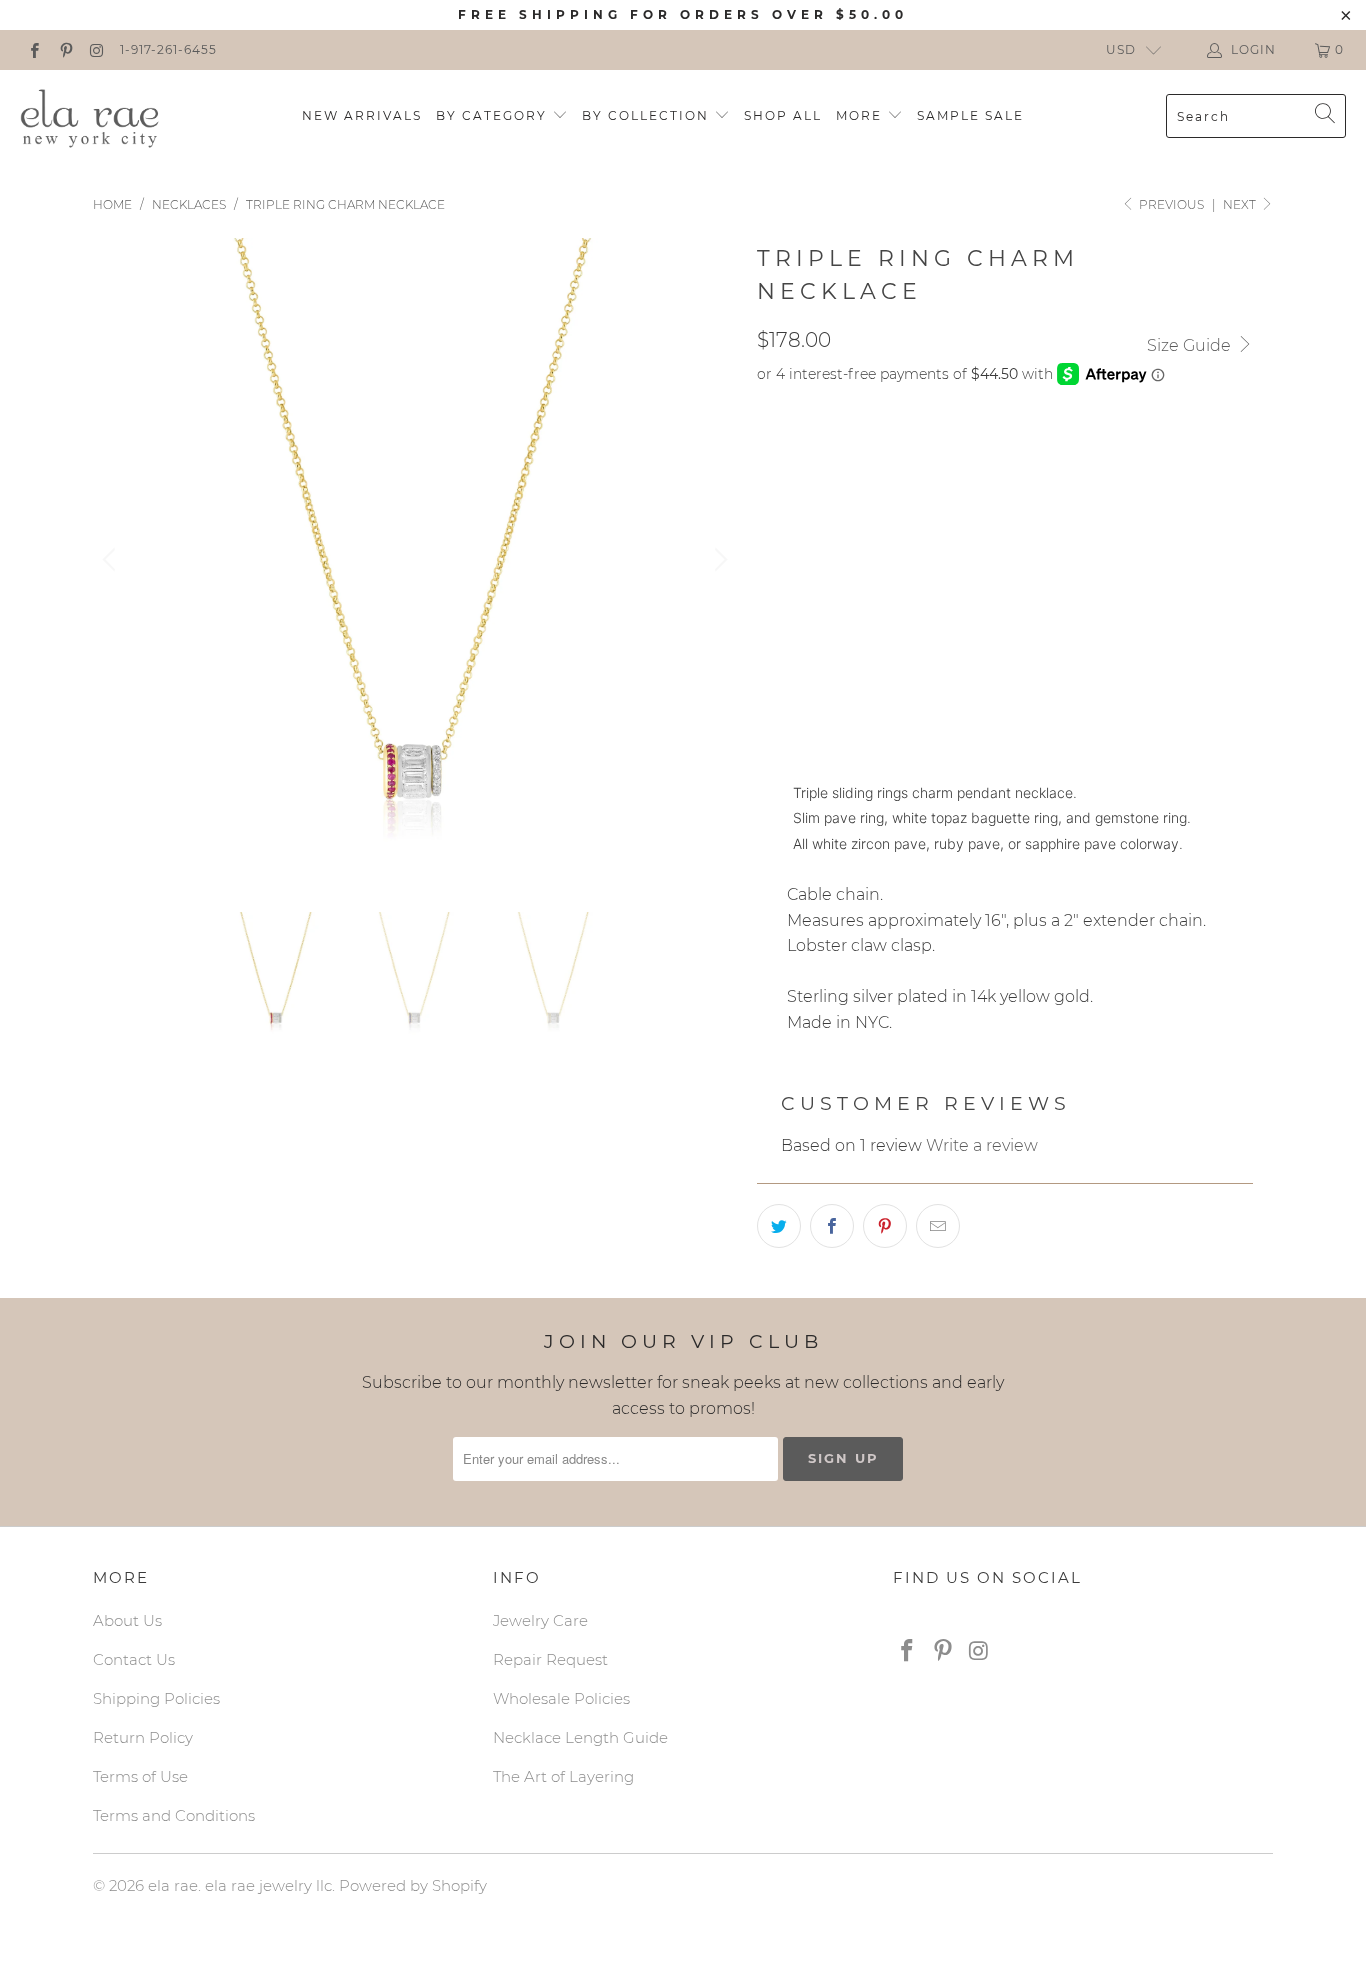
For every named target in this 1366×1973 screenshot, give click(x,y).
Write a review (982, 1145)
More (861, 115)
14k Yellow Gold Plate (858, 450)
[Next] (718, 560)
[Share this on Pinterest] (885, 1226)
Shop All (783, 115)
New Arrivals (362, 115)
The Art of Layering (563, 1776)
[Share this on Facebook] (832, 1226)
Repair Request (550, 1659)
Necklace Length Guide (580, 1737)
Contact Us (134, 1659)
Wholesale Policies (561, 1698)
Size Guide (1191, 345)
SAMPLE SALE (970, 115)
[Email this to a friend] (938, 1226)
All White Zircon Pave (857, 639)
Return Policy (143, 1737)
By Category (494, 115)
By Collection (648, 115)
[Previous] (112, 560)
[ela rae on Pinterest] (64, 49)
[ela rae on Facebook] (33, 49)
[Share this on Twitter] (779, 1226)
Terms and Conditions (174, 1815)
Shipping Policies (156, 1698)
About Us (127, 1620)
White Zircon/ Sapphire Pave (882, 589)
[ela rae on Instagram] (96, 49)
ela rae (173, 1885)
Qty (771, 696)
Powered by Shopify (413, 1885)
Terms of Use (140, 1776)
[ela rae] (90, 116)
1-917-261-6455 (168, 49)
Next (1241, 204)
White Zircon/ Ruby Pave (866, 539)
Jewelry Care (540, 1620)
